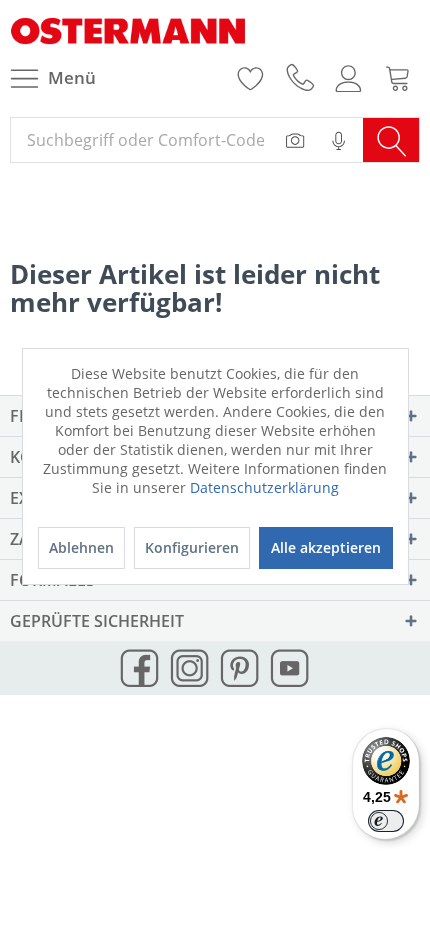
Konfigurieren (192, 547)
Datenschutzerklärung (264, 487)
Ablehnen (81, 547)
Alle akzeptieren (326, 547)
